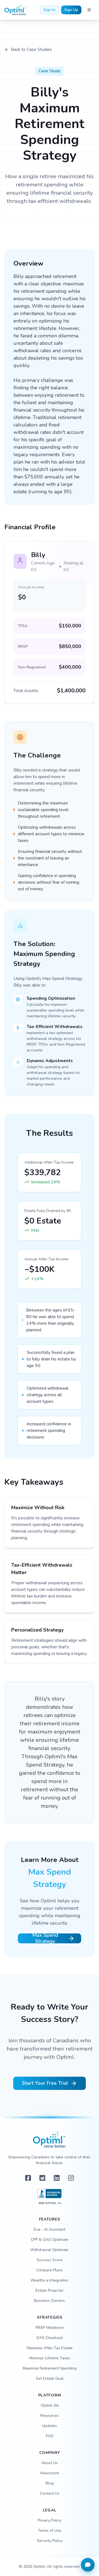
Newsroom (50, 2473)
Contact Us (50, 2493)
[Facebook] (28, 2178)
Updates (50, 2426)
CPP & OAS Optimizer (50, 2240)
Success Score (50, 2260)
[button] (88, 2565)
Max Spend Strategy (45, 1938)
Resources (50, 2416)
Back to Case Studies (31, 49)
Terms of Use (50, 2530)
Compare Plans (50, 2270)
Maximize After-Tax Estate (50, 2348)
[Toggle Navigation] (89, 10)
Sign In (49, 10)
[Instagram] (71, 2178)
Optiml (50, 2405)
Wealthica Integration (50, 2280)
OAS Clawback (50, 2338)
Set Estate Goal (50, 2378)
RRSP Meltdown (50, 2328)
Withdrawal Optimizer (50, 2250)
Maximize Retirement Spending (50, 2368)
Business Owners (50, 2301)
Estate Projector (50, 2290)
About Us (50, 2463)
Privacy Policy (50, 2520)
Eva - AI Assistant (50, 2229)
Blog (50, 2483)
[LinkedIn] (57, 2178)
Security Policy (50, 2541)
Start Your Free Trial (45, 2083)
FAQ (50, 2436)
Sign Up (71, 10)
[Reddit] (42, 2178)
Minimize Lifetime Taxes (50, 2358)
